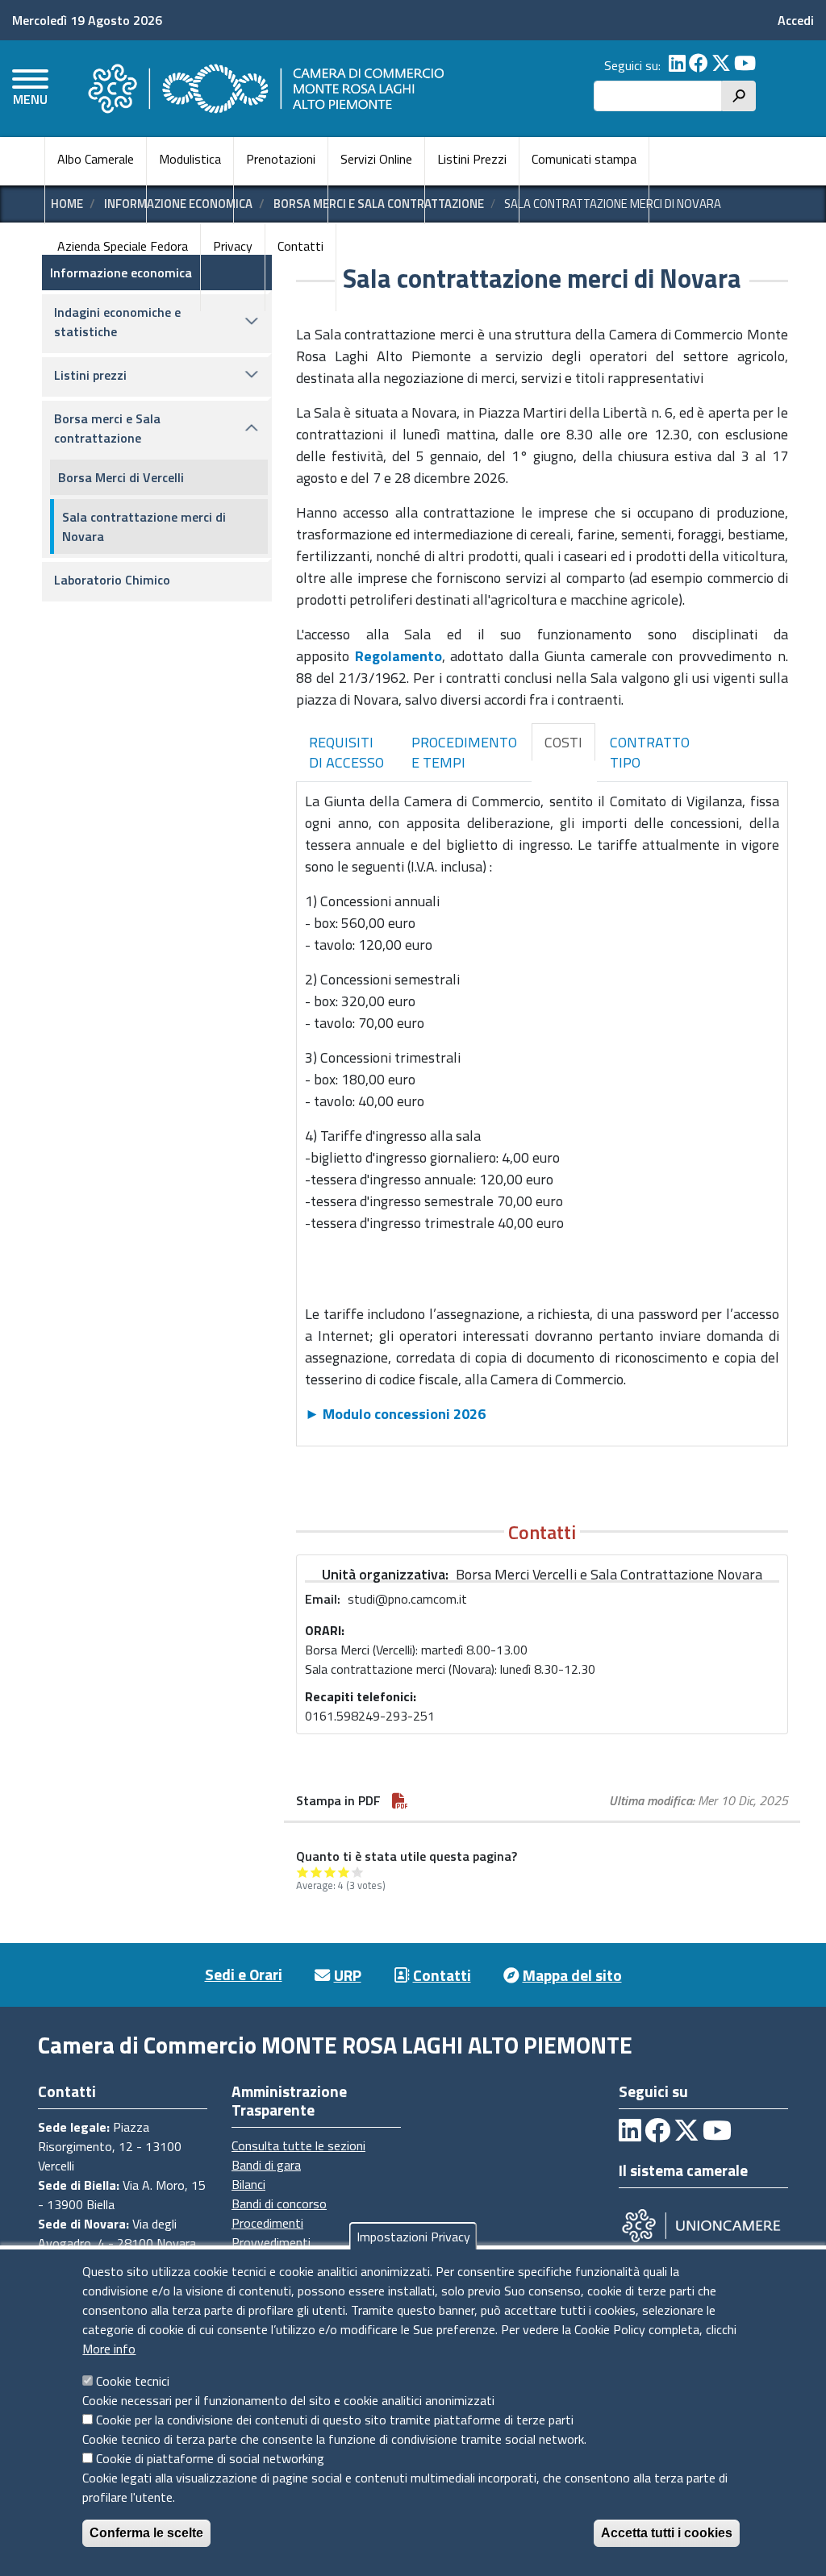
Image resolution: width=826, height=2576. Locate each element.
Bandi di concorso (279, 2204)
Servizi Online (376, 159)
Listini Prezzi (472, 159)
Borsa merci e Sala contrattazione (107, 428)
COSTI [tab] (563, 742)
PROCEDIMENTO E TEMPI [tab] (464, 753)
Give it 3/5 (330, 1872)
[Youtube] (745, 65)
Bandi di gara (266, 2165)
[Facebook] (699, 65)
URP (348, 1975)
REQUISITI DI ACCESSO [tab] (346, 753)
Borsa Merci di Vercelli (121, 477)
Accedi (796, 20)
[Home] (264, 89)
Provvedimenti (271, 2242)
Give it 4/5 (344, 1872)
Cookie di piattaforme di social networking (210, 2458)
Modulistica (190, 159)
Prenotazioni (281, 159)
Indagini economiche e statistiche (117, 322)
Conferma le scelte (146, 2533)
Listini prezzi (90, 375)
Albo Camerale (96, 159)
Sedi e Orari (244, 1974)
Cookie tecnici (133, 2381)
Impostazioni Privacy (413, 2237)
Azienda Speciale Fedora (123, 246)
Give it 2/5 (317, 1872)
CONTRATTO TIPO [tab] (650, 753)
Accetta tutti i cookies (667, 2533)
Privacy (233, 246)
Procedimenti (267, 2223)
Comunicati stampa (584, 159)
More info (109, 2349)
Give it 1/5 (303, 1872)
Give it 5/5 (358, 1872)
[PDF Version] (400, 1800)
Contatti (300, 246)
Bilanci (248, 2184)
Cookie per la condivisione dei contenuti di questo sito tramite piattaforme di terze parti (335, 2420)
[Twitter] (721, 65)
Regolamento (398, 656)
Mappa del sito (572, 1975)
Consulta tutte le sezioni (298, 2145)
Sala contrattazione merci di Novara (144, 526)
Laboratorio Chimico (112, 580)
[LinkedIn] (677, 65)
